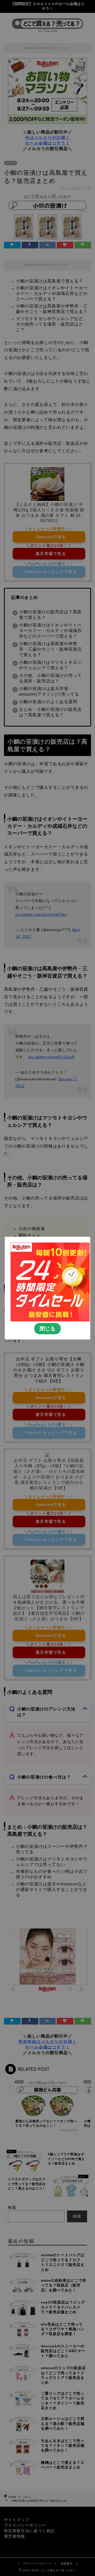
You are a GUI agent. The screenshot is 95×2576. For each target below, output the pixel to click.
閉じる (47, 1328)
